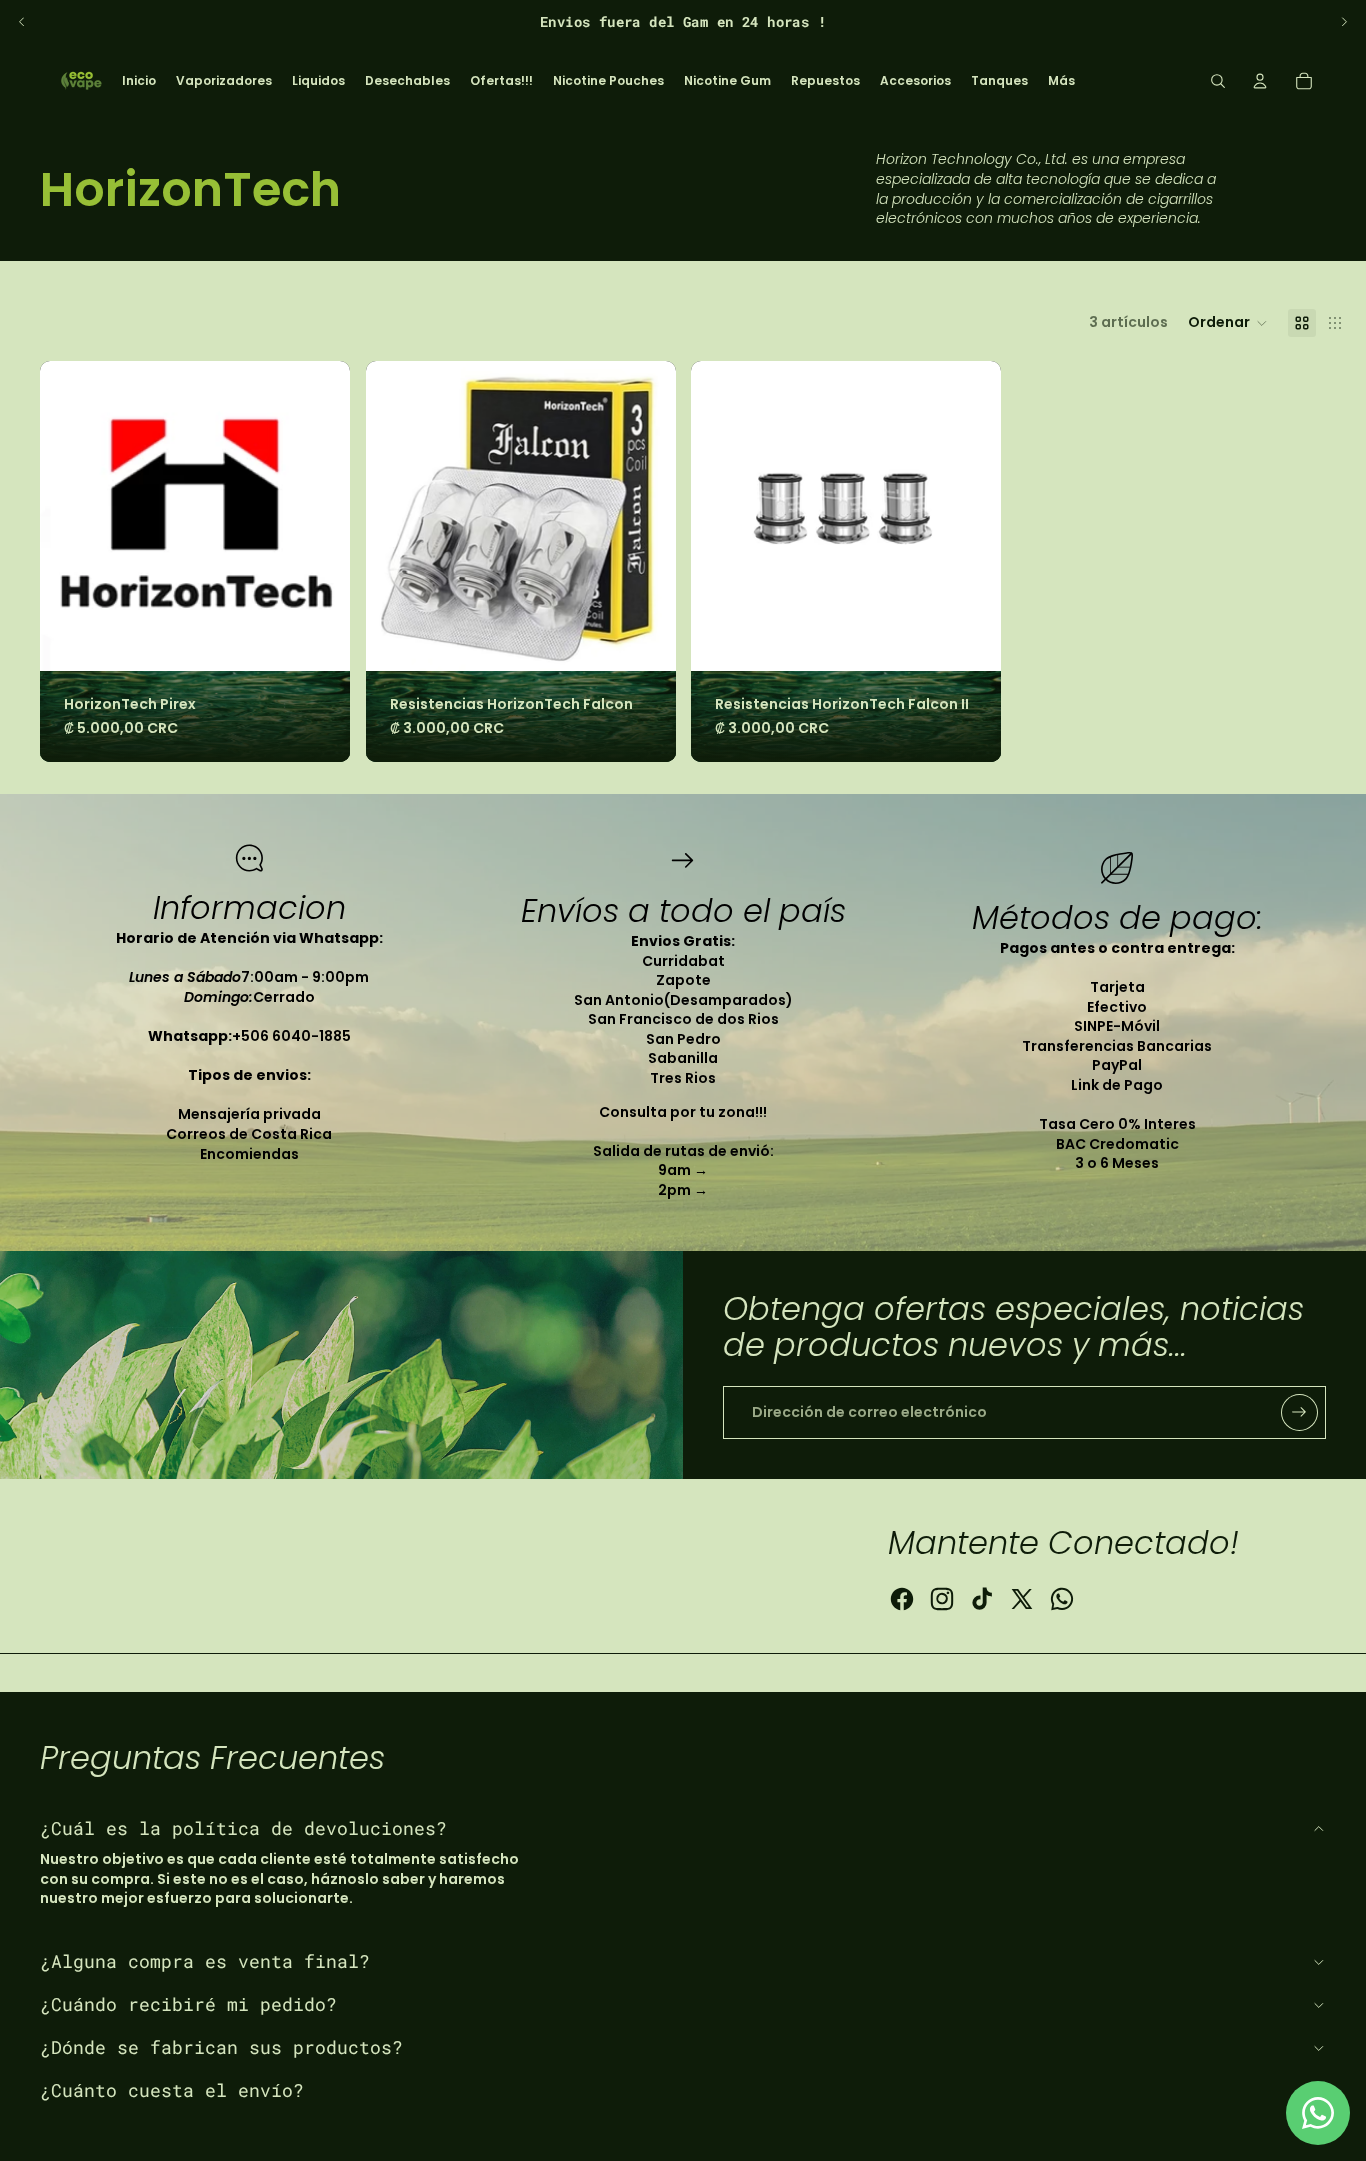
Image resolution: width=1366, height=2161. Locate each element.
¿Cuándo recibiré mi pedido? (188, 2004)
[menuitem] (139, 81)
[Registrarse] (1299, 1412)
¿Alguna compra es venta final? (205, 1961)
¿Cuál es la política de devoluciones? (243, 1828)
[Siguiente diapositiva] (1344, 22)
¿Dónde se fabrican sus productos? (221, 2047)
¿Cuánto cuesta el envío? (172, 2090)
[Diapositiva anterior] (22, 22)
